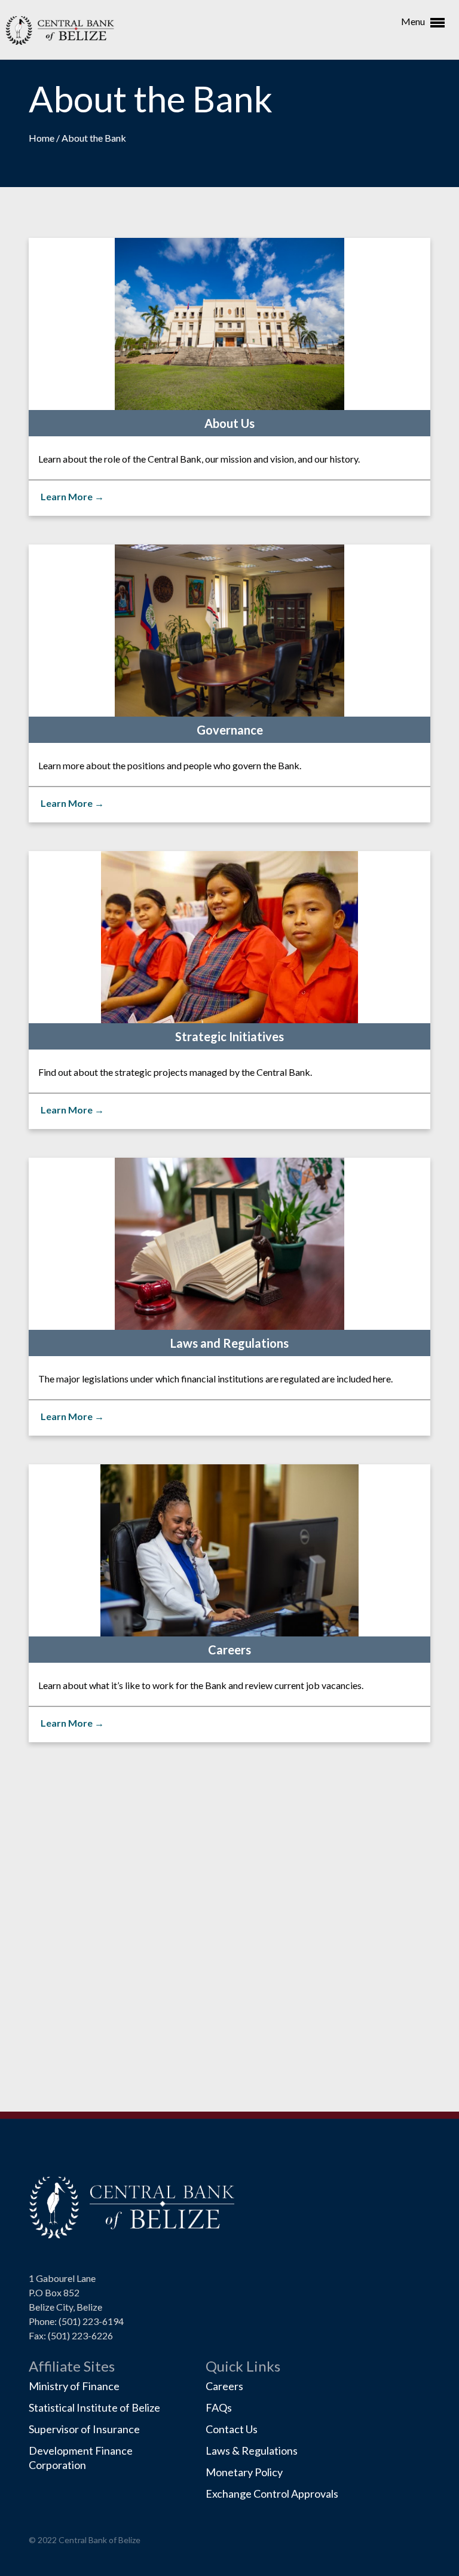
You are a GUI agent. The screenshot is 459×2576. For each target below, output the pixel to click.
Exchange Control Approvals (272, 2494)
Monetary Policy (244, 2472)
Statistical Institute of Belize (94, 2407)
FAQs (219, 2407)
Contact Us (232, 2429)
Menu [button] (414, 21)
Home (42, 138)
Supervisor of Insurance (84, 2429)
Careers (224, 2386)
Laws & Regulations (252, 2450)
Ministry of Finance (74, 2386)
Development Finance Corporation (81, 2458)
